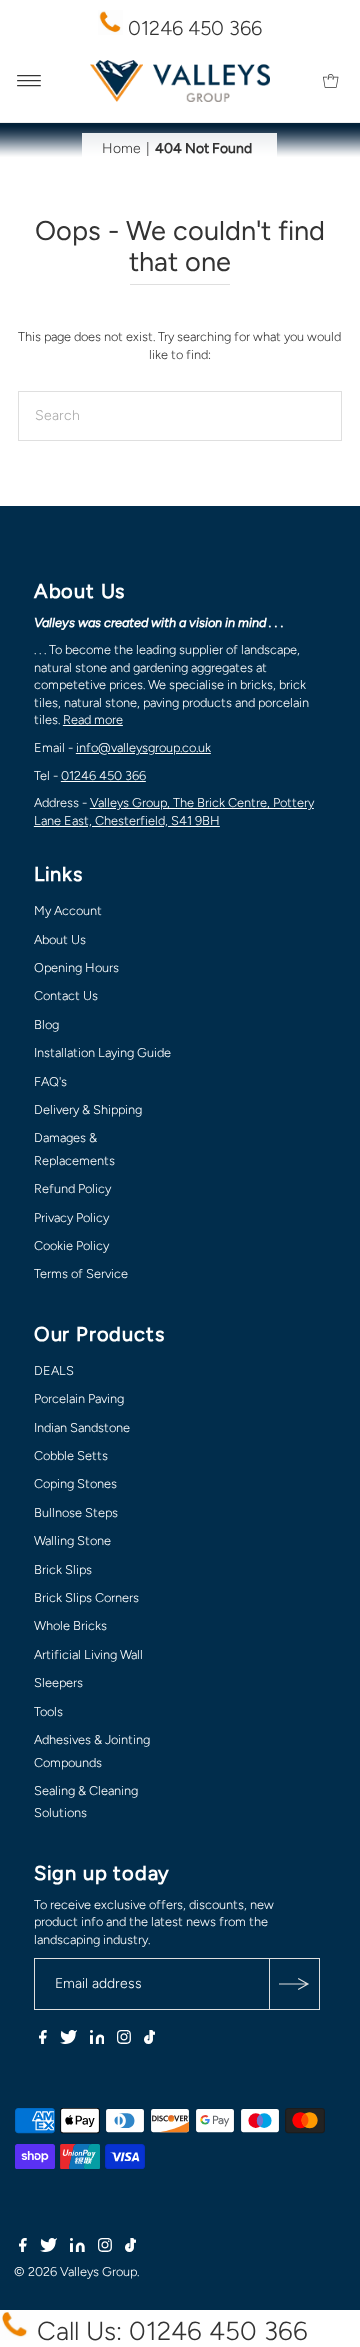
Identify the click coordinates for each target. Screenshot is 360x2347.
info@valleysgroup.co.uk (143, 747)
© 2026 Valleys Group (75, 2271)
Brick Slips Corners (86, 1597)
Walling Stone (72, 1540)
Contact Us (66, 995)
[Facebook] (43, 2040)
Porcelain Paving (79, 1398)
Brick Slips (63, 1569)
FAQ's (50, 1081)
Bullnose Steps (76, 1512)
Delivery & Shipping (88, 1109)
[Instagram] (124, 2040)
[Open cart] (330, 81)
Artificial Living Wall (88, 1654)
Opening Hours (76, 967)
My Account (68, 910)
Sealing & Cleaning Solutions (86, 1801)
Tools (48, 1711)
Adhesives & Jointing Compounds (92, 1750)
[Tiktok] (149, 2040)
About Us (60, 939)
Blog (46, 1024)
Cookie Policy (71, 1245)
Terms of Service (81, 1273)
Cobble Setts (71, 1455)
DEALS (54, 1370)
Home (121, 148)
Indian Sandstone (82, 1427)
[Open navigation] (29, 81)
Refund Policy (72, 1188)
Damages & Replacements (74, 1148)
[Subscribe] (294, 1984)
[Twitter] (68, 2040)
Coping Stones (75, 1483)
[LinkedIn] (97, 2040)
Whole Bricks (70, 1625)
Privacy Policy (71, 1217)
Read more (93, 719)
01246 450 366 (192, 28)
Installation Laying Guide (102, 1052)
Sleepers (58, 1682)
